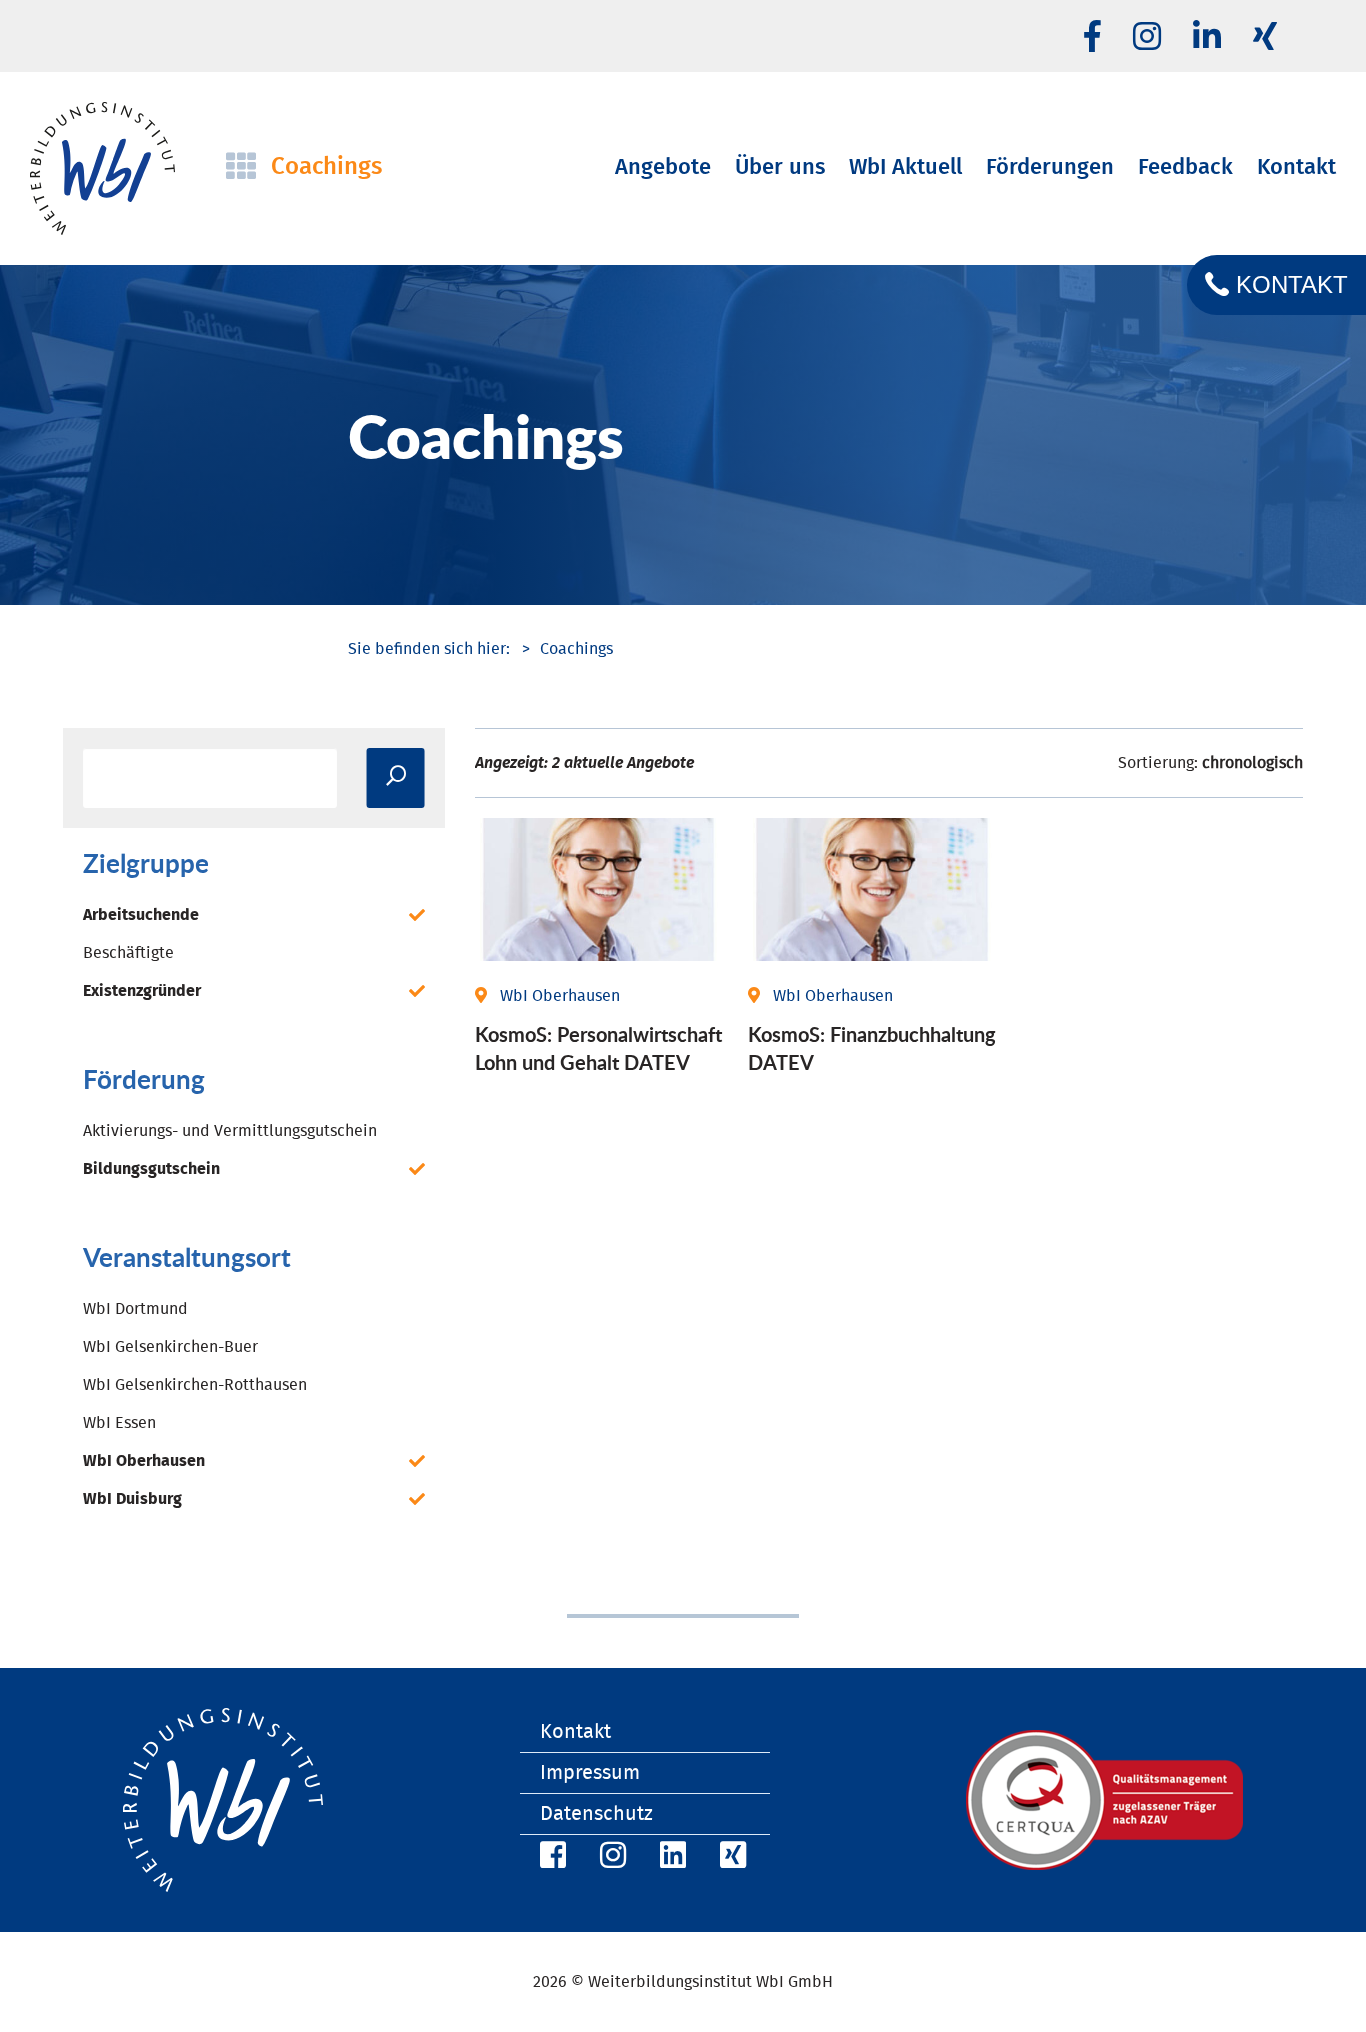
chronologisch (1252, 763)
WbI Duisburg (132, 1499)
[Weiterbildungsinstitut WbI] (429, 649)
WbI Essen (119, 1423)
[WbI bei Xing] (1265, 38)
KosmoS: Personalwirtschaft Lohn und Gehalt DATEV (598, 1048)
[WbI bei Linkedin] (1207, 38)
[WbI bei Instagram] (610, 1858)
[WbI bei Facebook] (550, 1858)
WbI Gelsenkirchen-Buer (170, 1347)
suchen (396, 778)
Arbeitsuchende (141, 915)
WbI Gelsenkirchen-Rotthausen (195, 1385)
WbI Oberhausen (144, 1461)
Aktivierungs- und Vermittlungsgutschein (230, 1131)
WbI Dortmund (135, 1309)
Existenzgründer (142, 991)
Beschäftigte (128, 953)
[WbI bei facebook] (1092, 38)
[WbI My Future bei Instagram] (1147, 38)
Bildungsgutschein (151, 1169)
